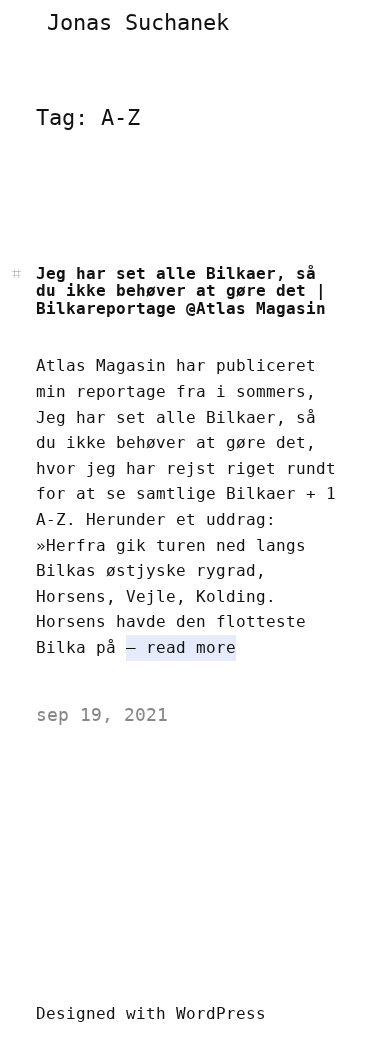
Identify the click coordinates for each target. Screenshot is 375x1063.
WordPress (221, 1013)
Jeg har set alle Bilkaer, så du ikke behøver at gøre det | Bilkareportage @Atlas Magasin (181, 291)
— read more (181, 647)
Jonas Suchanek (138, 22)
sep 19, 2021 (102, 714)
